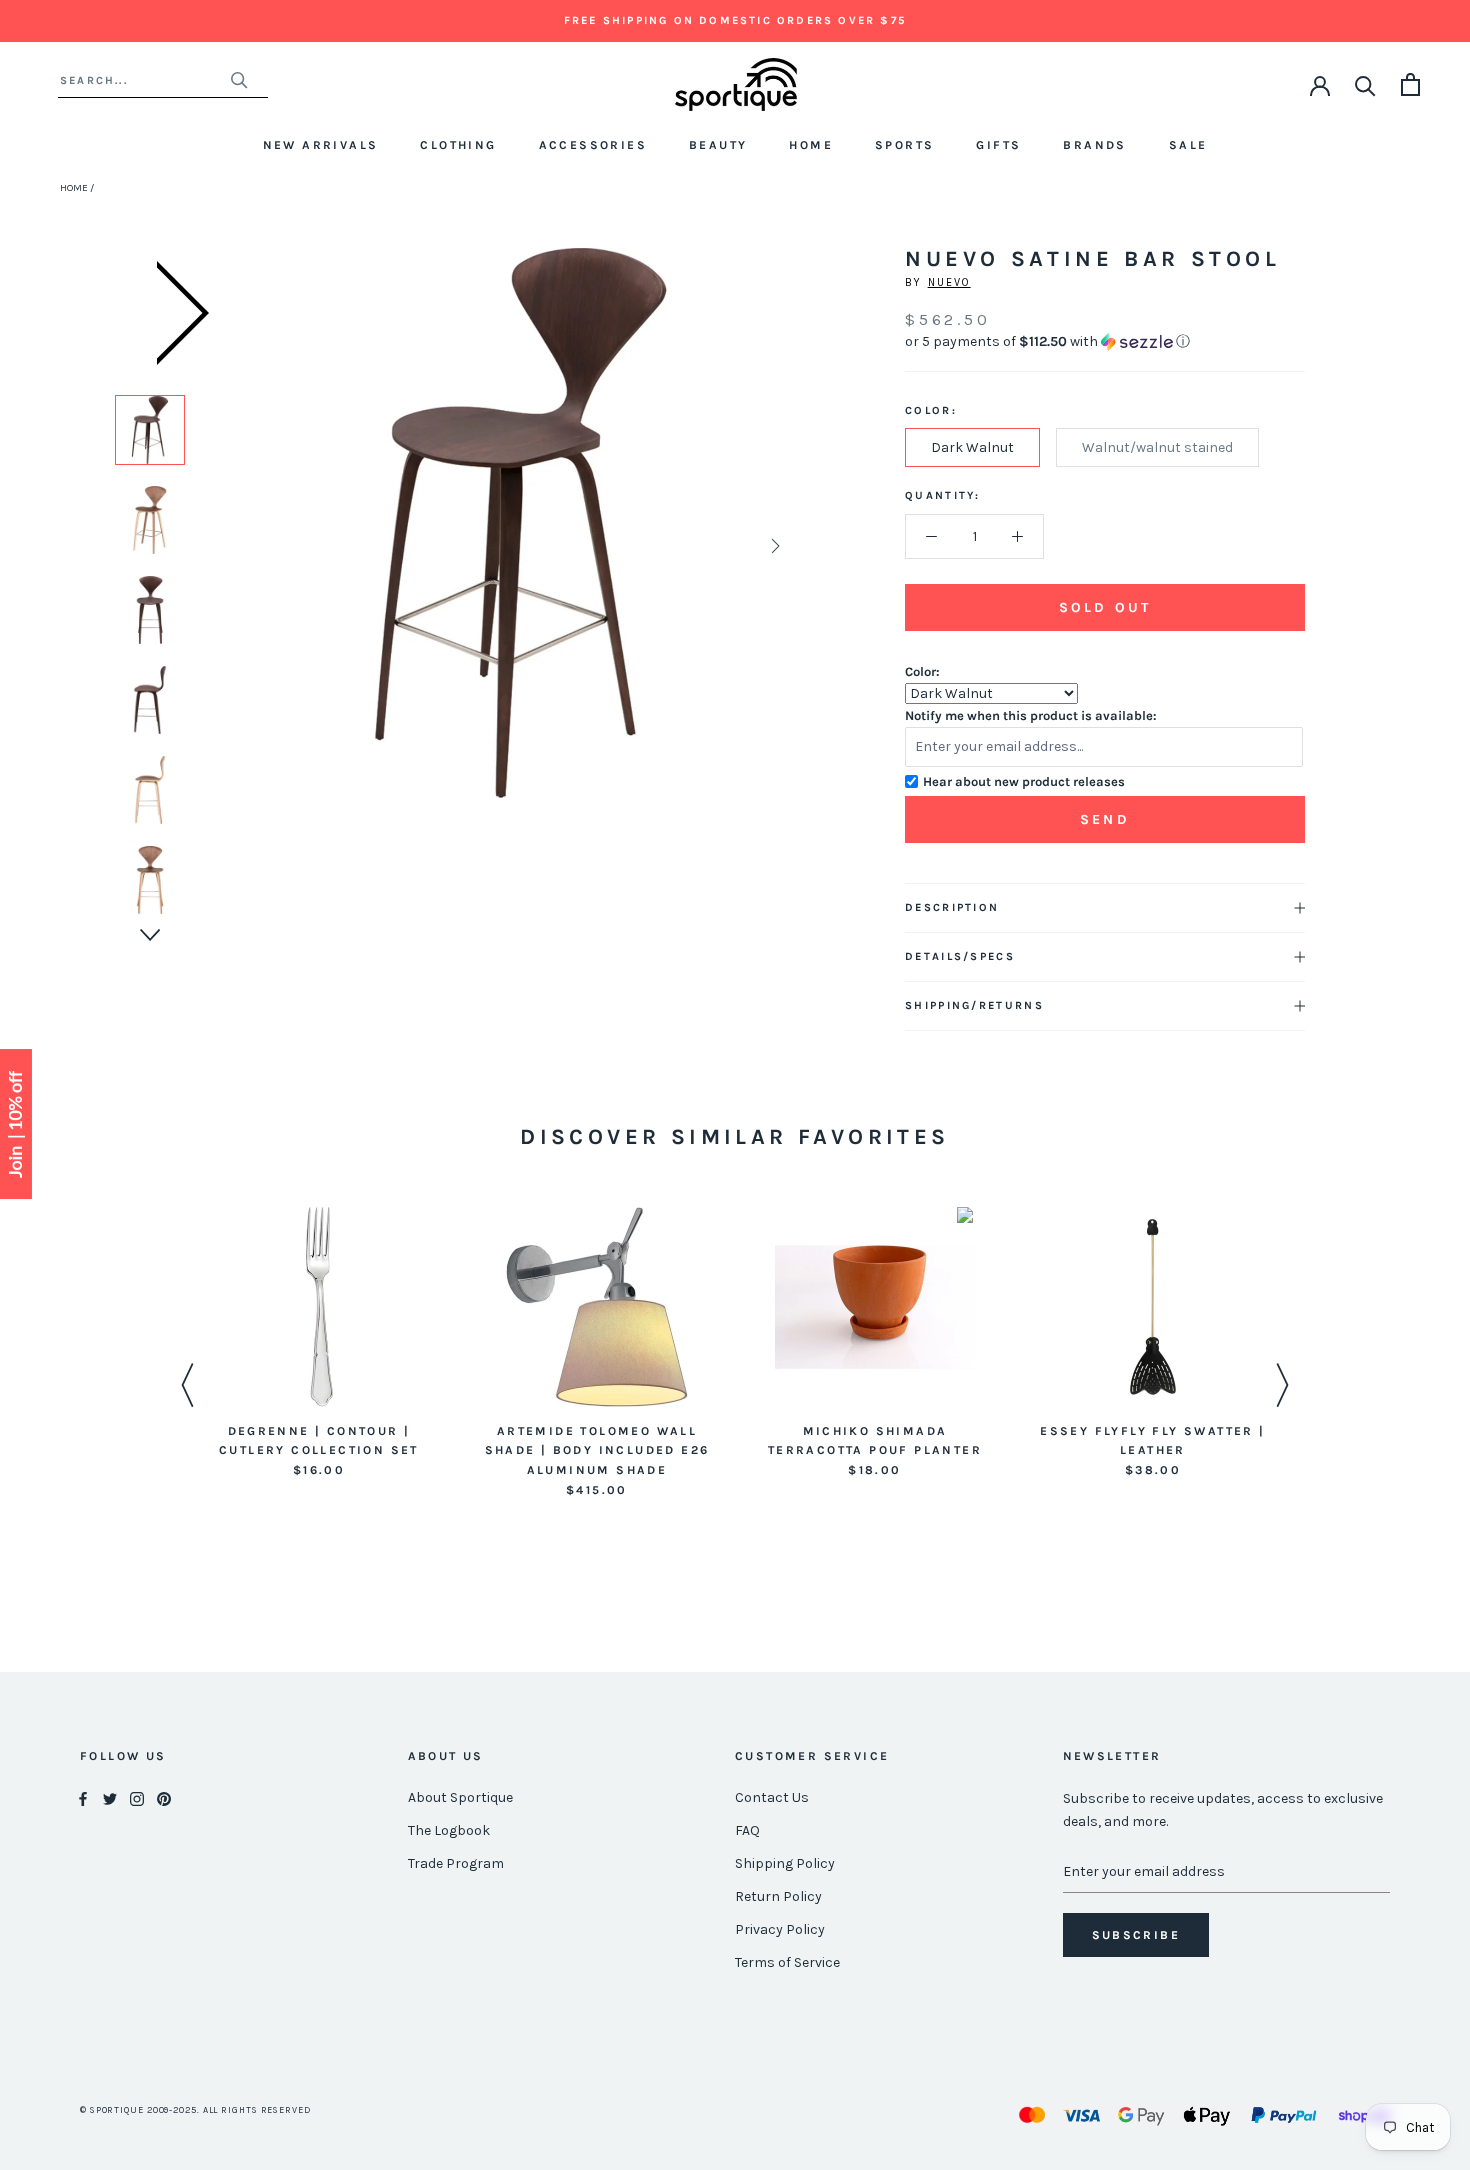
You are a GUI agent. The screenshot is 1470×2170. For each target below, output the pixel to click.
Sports (904, 145)
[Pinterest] (164, 1798)
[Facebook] (83, 1798)
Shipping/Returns (974, 1005)
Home (811, 145)
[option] (150, 430)
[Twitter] (110, 1798)
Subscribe (1136, 1935)
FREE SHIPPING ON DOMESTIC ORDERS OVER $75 (735, 20)
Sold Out (1105, 607)
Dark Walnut (972, 447)
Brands (1094, 145)
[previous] (268, 545)
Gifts (998, 145)
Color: (922, 671)
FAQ (747, 1830)
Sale (1188, 145)
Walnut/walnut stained (1157, 447)
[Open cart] (1410, 84)
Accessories (593, 145)
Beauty (718, 145)
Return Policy (778, 1896)
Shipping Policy (785, 1863)
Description (952, 907)
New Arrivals (321, 145)
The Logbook (449, 1830)
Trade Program (456, 1863)
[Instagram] (137, 1798)
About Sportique (460, 1797)
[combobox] (144, 80)
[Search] (1365, 84)
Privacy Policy (780, 1929)
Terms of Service (787, 1962)
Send (1105, 819)
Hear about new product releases (1024, 781)
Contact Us (772, 1797)
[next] (773, 545)
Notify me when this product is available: (1031, 715)
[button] (1105, 342)
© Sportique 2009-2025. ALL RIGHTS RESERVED (195, 2110)
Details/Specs (960, 956)
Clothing (458, 145)
